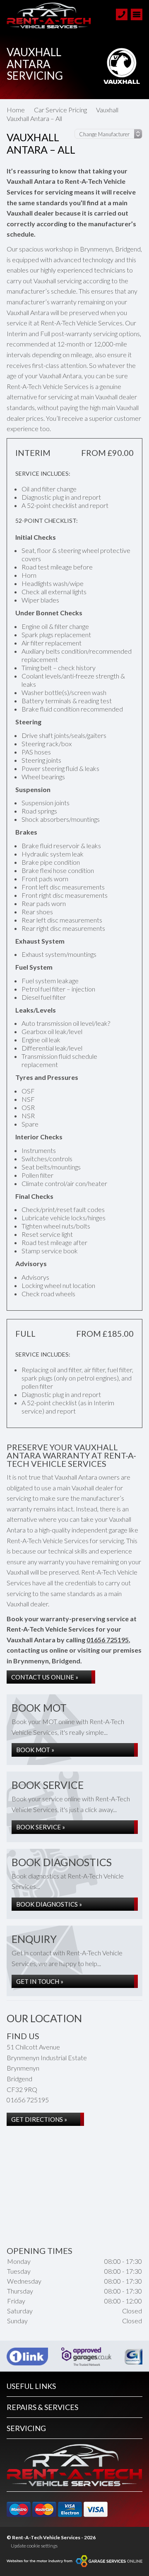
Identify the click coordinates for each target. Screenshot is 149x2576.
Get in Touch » (40, 1981)
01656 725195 (108, 1640)
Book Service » (41, 1827)
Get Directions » (39, 2119)
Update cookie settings (34, 2546)
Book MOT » (35, 1750)
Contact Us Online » (45, 1677)
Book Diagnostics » (49, 1904)
